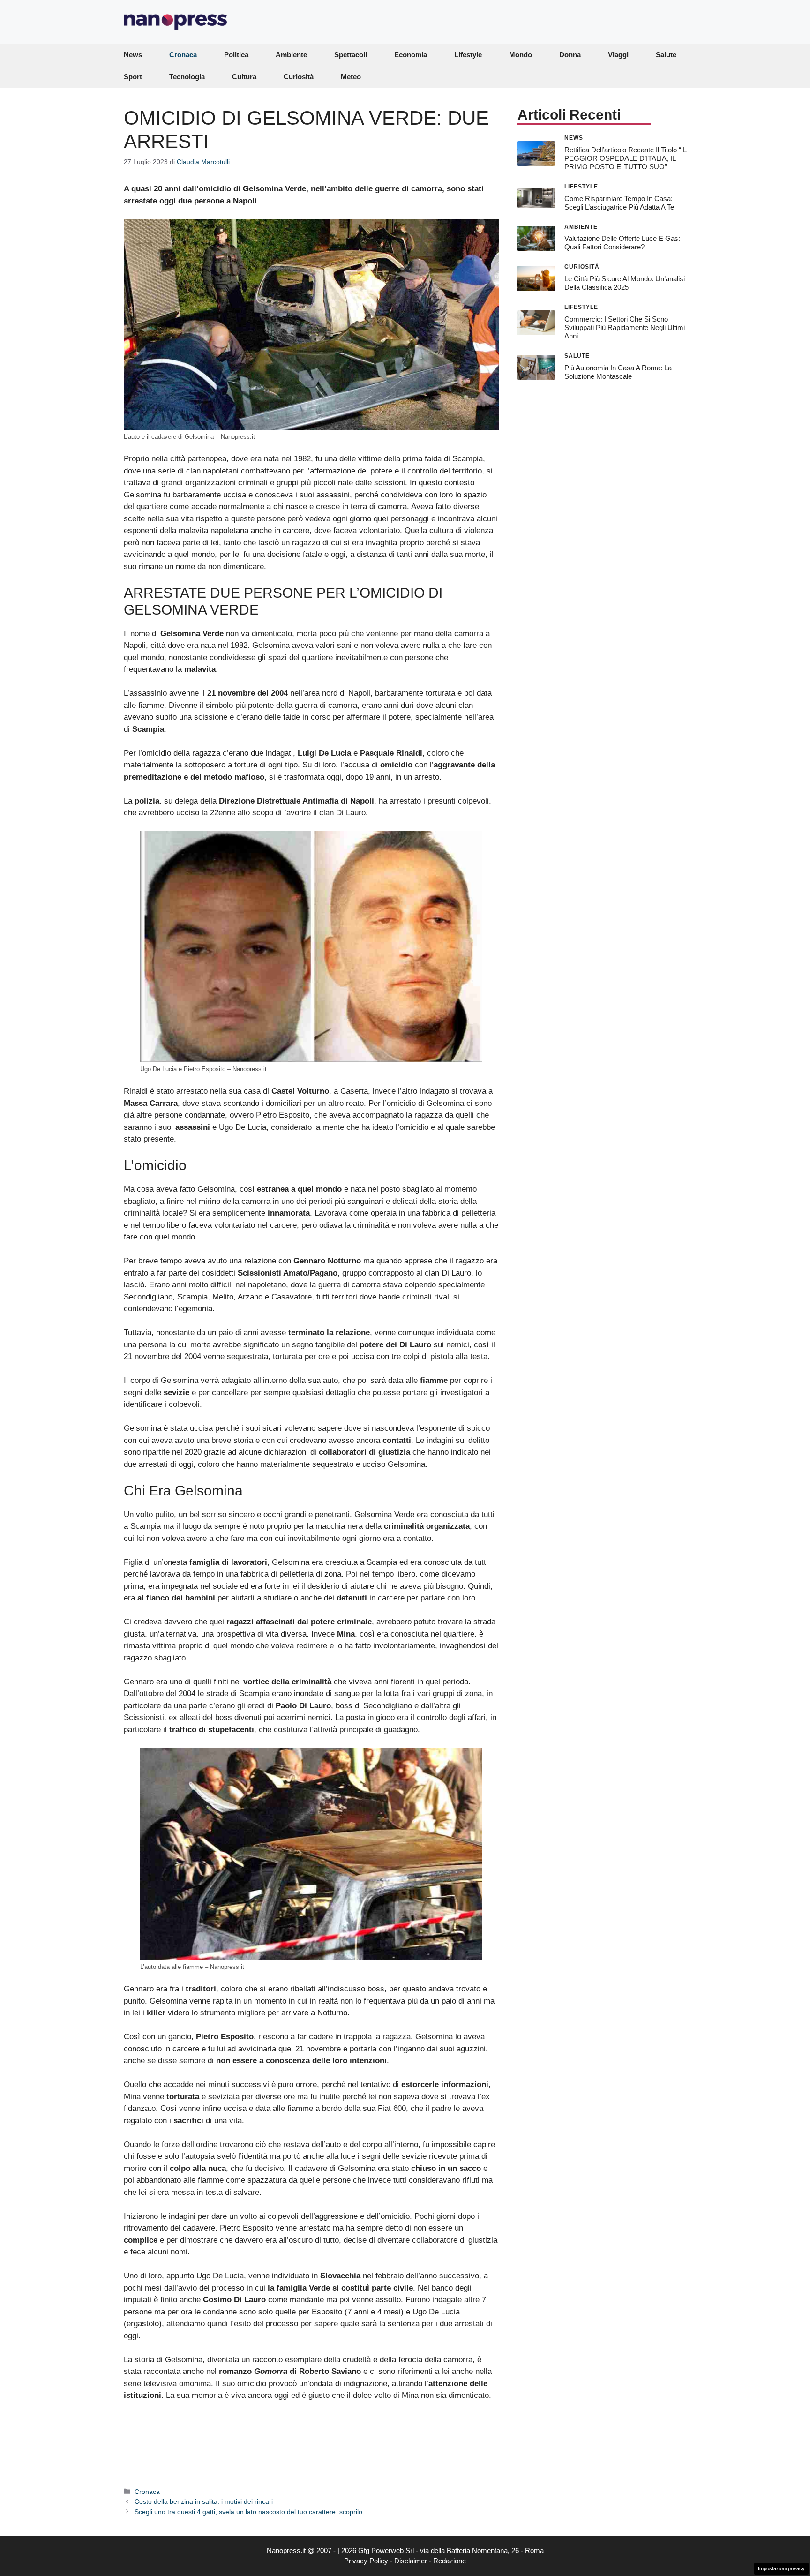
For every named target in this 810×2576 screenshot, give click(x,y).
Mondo (521, 55)
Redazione (450, 2561)
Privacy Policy (366, 2561)
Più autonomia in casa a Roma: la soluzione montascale (618, 372)
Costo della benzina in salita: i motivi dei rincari (204, 2501)
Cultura (244, 77)
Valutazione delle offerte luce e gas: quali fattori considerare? (622, 243)
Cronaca (183, 55)
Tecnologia (187, 77)
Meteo (351, 77)
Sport (133, 77)
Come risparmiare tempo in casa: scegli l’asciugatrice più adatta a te (619, 202)
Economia (411, 55)
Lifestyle (468, 55)
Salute (666, 55)
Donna (570, 55)
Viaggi (618, 55)
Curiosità (299, 77)
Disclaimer (411, 2561)
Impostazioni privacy (781, 2568)
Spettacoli (351, 55)
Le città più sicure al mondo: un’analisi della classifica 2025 (625, 283)
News (133, 55)
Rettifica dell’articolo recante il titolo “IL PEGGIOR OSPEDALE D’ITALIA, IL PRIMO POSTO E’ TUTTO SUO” (625, 158)
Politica (236, 55)
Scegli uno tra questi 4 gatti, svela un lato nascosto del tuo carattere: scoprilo (248, 2512)
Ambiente (291, 55)
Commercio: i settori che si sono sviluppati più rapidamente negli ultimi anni (625, 327)
